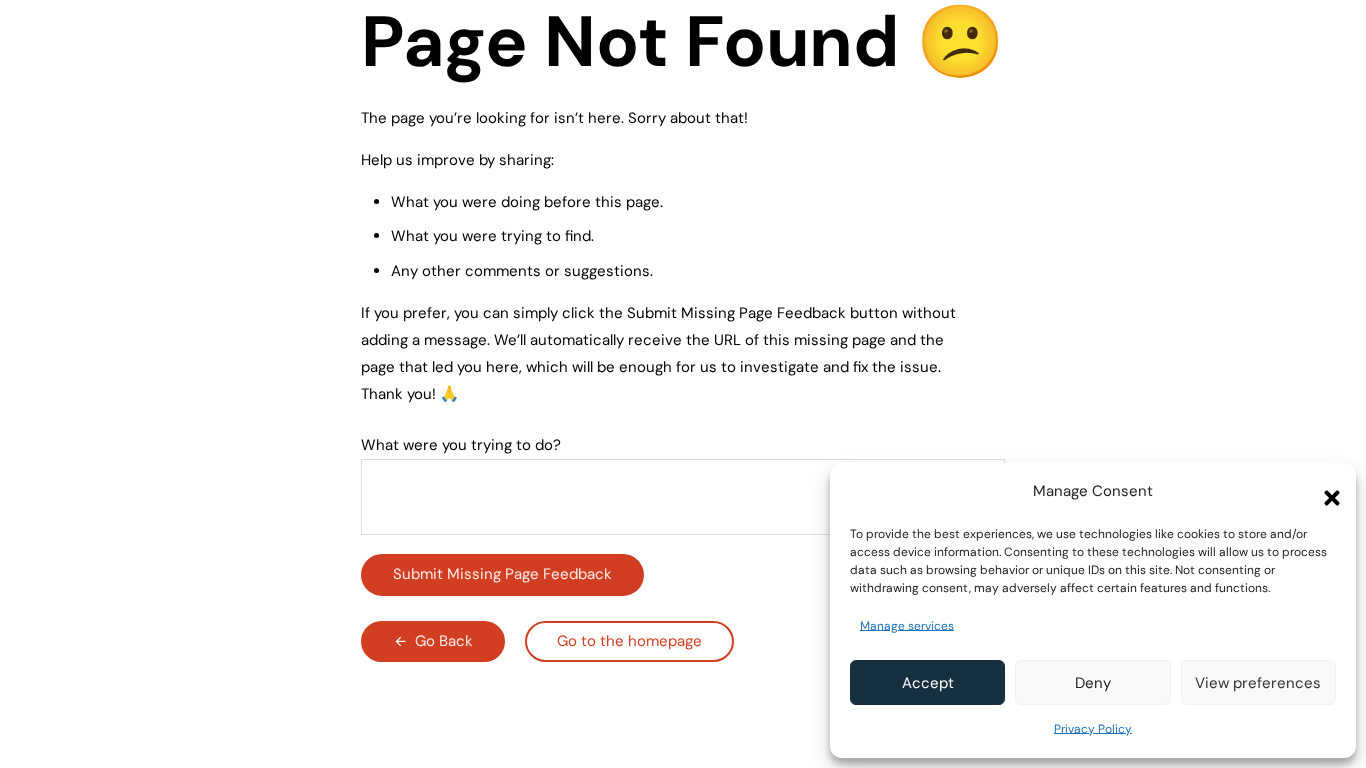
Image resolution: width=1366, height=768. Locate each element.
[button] (1326, 492)
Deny (1093, 683)
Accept (928, 683)
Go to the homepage (629, 641)
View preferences (1258, 683)
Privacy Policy (1093, 729)
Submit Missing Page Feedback (502, 574)
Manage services (907, 626)
